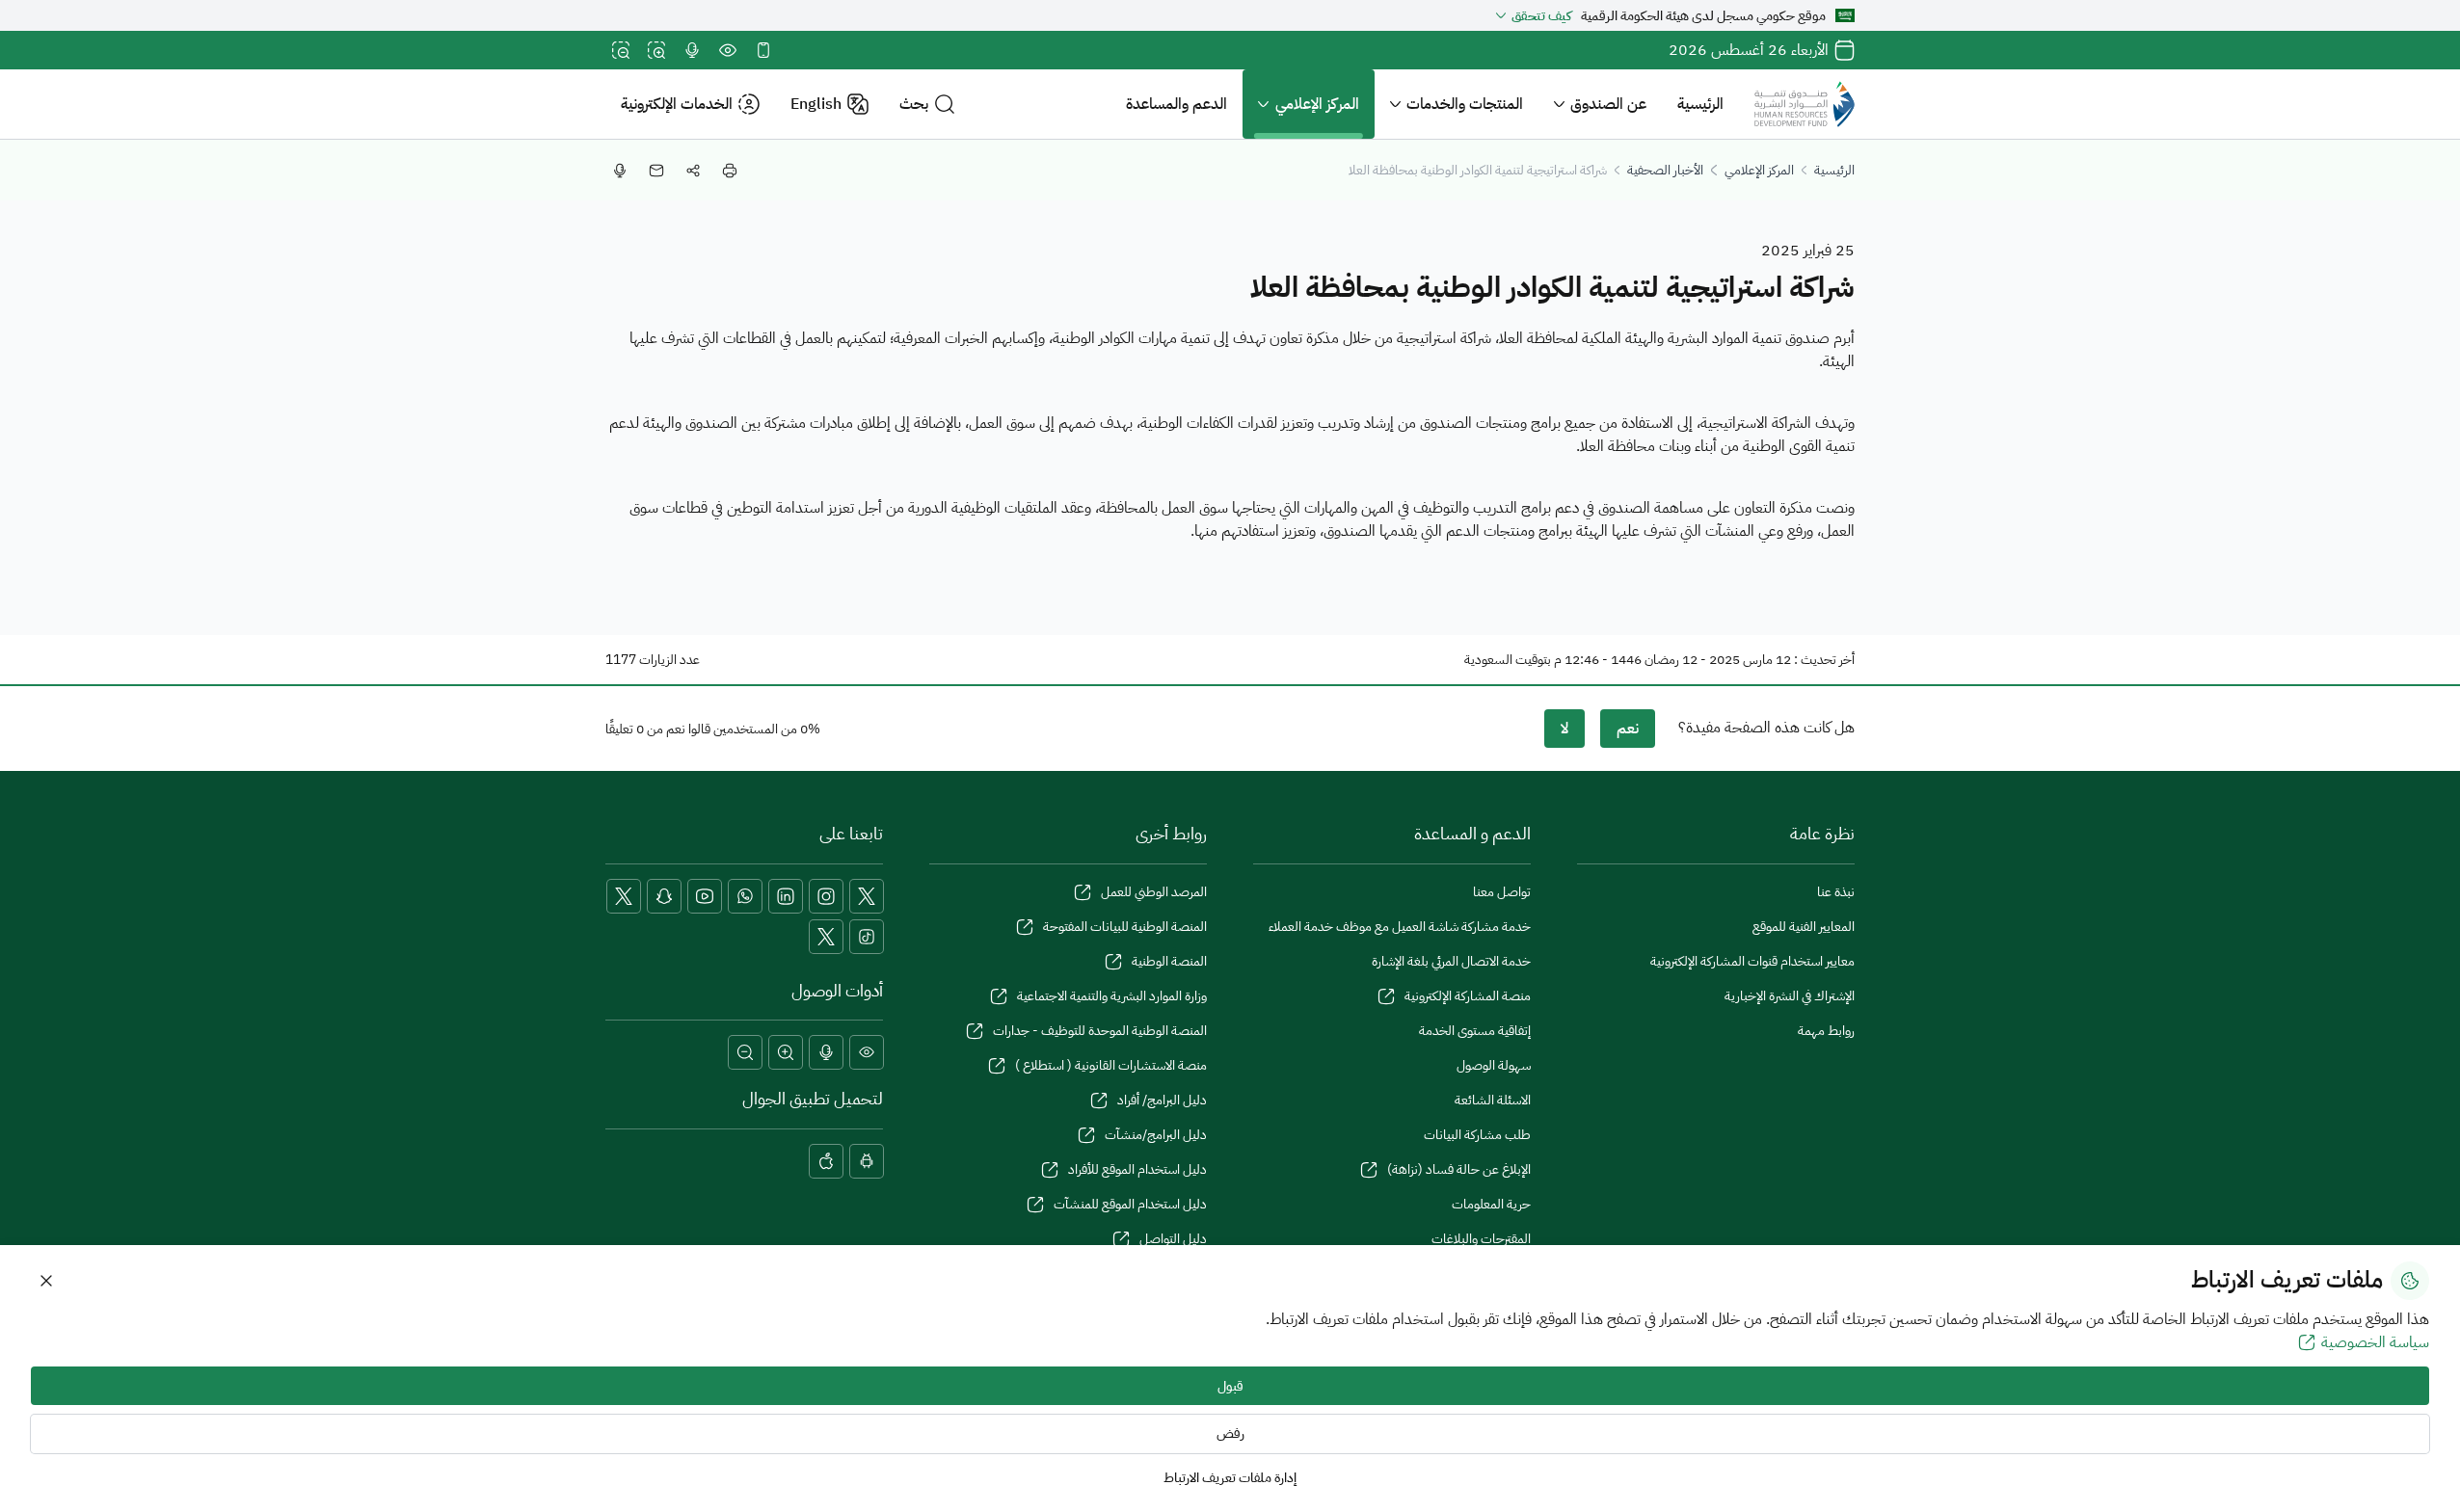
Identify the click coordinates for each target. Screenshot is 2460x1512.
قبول (1230, 1386)
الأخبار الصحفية (1665, 170)
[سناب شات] (664, 896)
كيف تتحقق (1541, 16)
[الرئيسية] (1805, 104)
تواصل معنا (1502, 892)
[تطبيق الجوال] (763, 50)
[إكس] (867, 896)
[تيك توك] (867, 937)
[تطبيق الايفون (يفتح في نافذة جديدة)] (826, 1161)
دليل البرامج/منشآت (1156, 1135)
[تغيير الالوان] (728, 50)
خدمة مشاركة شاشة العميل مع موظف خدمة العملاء (1400, 927)
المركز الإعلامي (1317, 104)
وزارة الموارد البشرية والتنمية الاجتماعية (1112, 996)
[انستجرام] (826, 896)
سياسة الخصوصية (2375, 1342)
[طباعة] (730, 171)
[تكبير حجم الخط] (656, 50)
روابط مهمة (1826, 1031)
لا (1564, 729)
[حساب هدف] (826, 937)
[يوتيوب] (705, 896)
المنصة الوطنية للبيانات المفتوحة (1125, 927)
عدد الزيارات (669, 660)
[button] (927, 105)
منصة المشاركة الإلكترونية (1468, 996)
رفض (1230, 1433)
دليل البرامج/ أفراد (1162, 1100)
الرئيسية (1700, 104)
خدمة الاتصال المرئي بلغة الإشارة (1451, 961)
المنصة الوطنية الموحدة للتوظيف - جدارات (1100, 1031)
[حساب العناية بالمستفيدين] (624, 896)
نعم (1628, 729)
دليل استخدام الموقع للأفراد (1137, 1169)
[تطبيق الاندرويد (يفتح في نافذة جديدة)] (867, 1161)
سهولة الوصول (1494, 1065)
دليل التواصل (1173, 1239)
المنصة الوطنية (1169, 961)
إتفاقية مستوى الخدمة (1475, 1031)
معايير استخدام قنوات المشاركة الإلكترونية (1752, 961)
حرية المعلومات (1491, 1204)
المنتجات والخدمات (1465, 104)
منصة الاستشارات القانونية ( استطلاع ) (1111, 1065)
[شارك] (693, 171)
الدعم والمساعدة (1177, 104)
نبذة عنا (1836, 892)
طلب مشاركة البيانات (1477, 1135)
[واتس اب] (745, 896)
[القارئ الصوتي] (692, 50)
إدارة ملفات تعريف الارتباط (1230, 1478)
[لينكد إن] (786, 896)
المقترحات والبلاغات (1481, 1239)
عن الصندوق (1608, 104)
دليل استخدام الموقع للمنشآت (1130, 1204)
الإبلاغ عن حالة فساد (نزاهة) (1459, 1169)
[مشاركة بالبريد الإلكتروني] (656, 171)
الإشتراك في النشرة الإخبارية (1790, 996)
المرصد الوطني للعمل (1154, 892)
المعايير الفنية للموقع (1804, 927)
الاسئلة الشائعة (1493, 1100)
